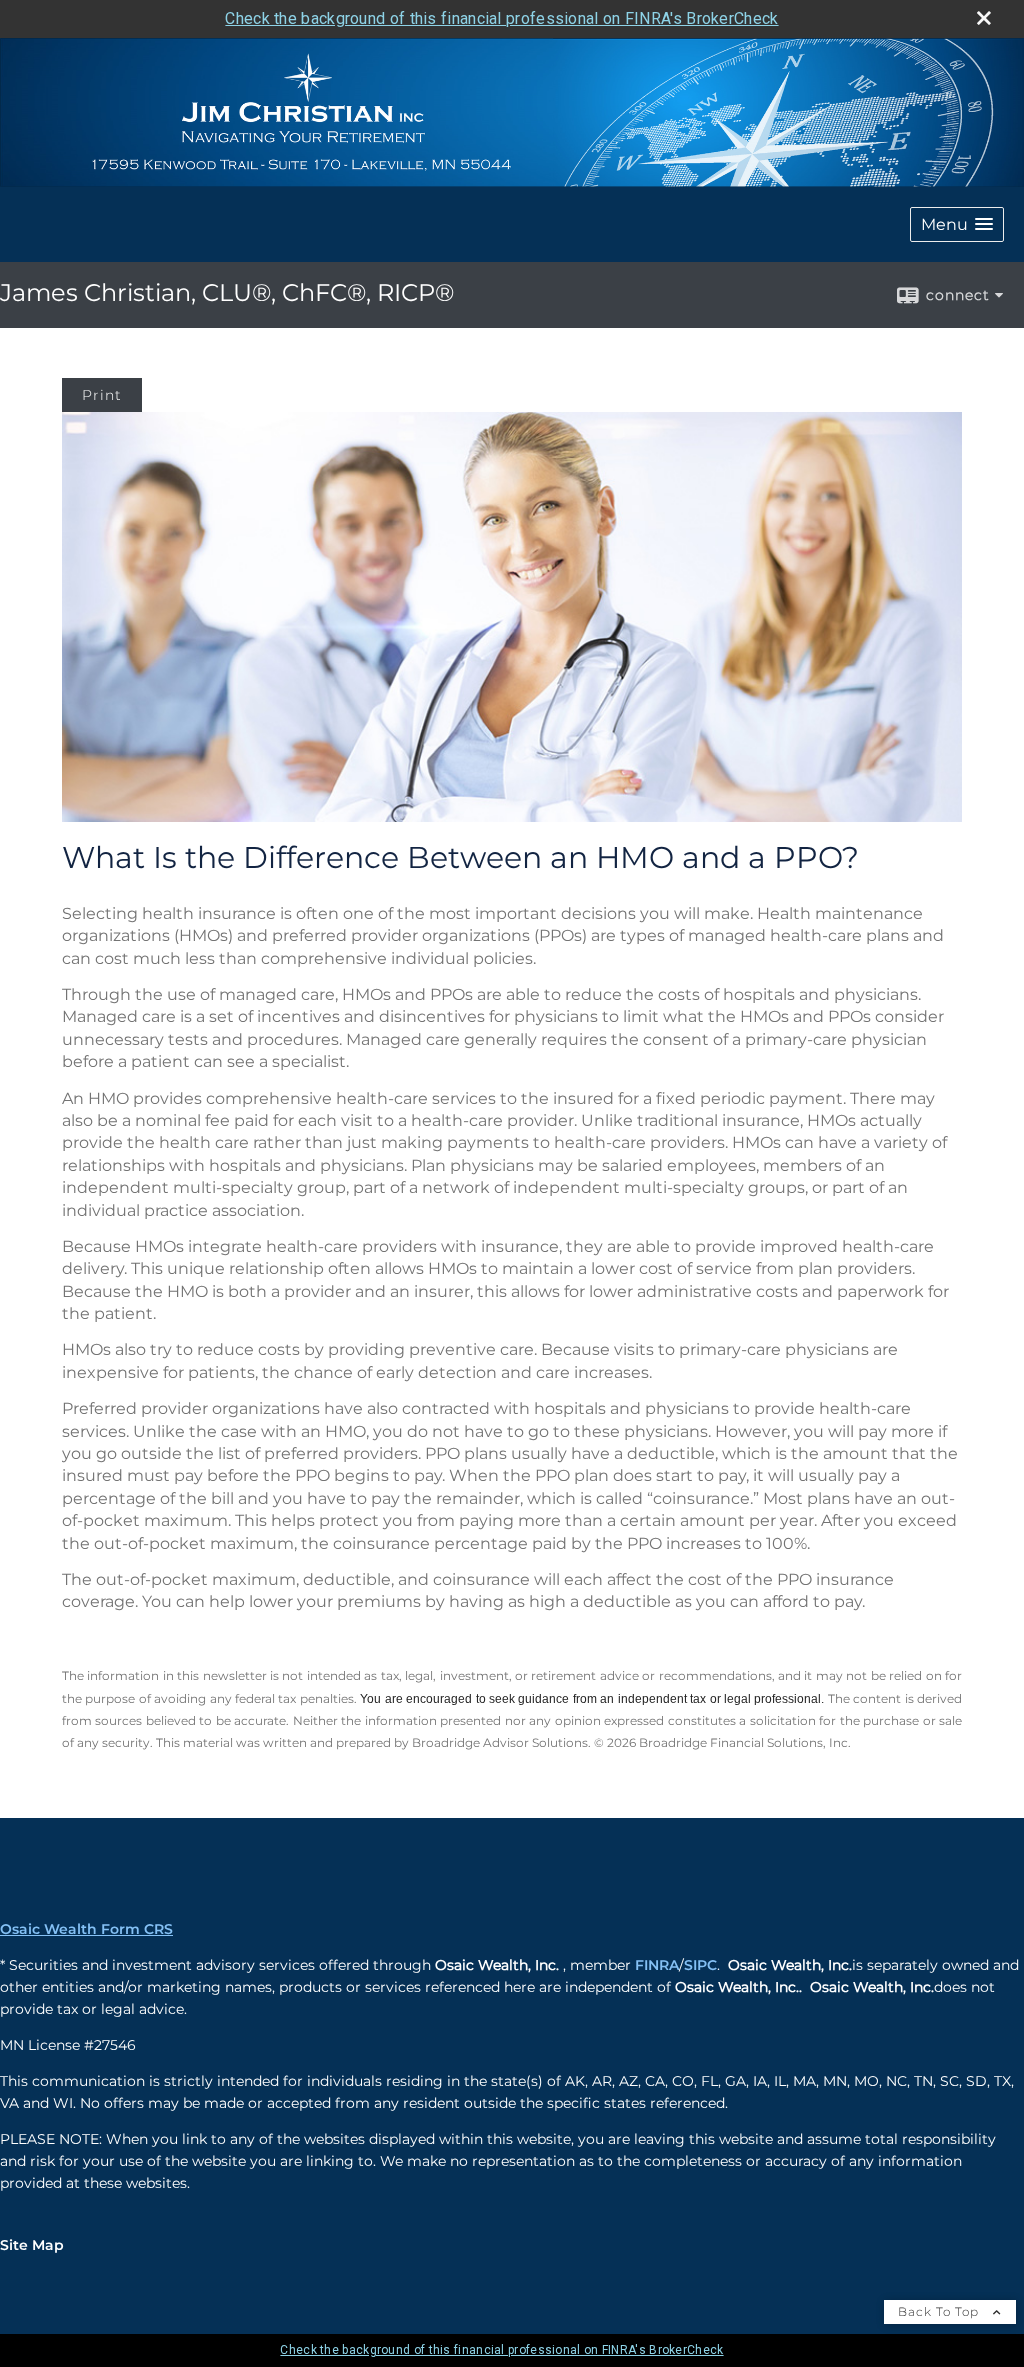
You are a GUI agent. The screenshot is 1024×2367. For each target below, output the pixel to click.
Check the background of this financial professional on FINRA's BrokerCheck (501, 18)
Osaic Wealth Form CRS (86, 1929)
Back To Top (940, 2311)
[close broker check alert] (984, 18)
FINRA (657, 1965)
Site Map (32, 2245)
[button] (957, 224)
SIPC (700, 1965)
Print (102, 395)
